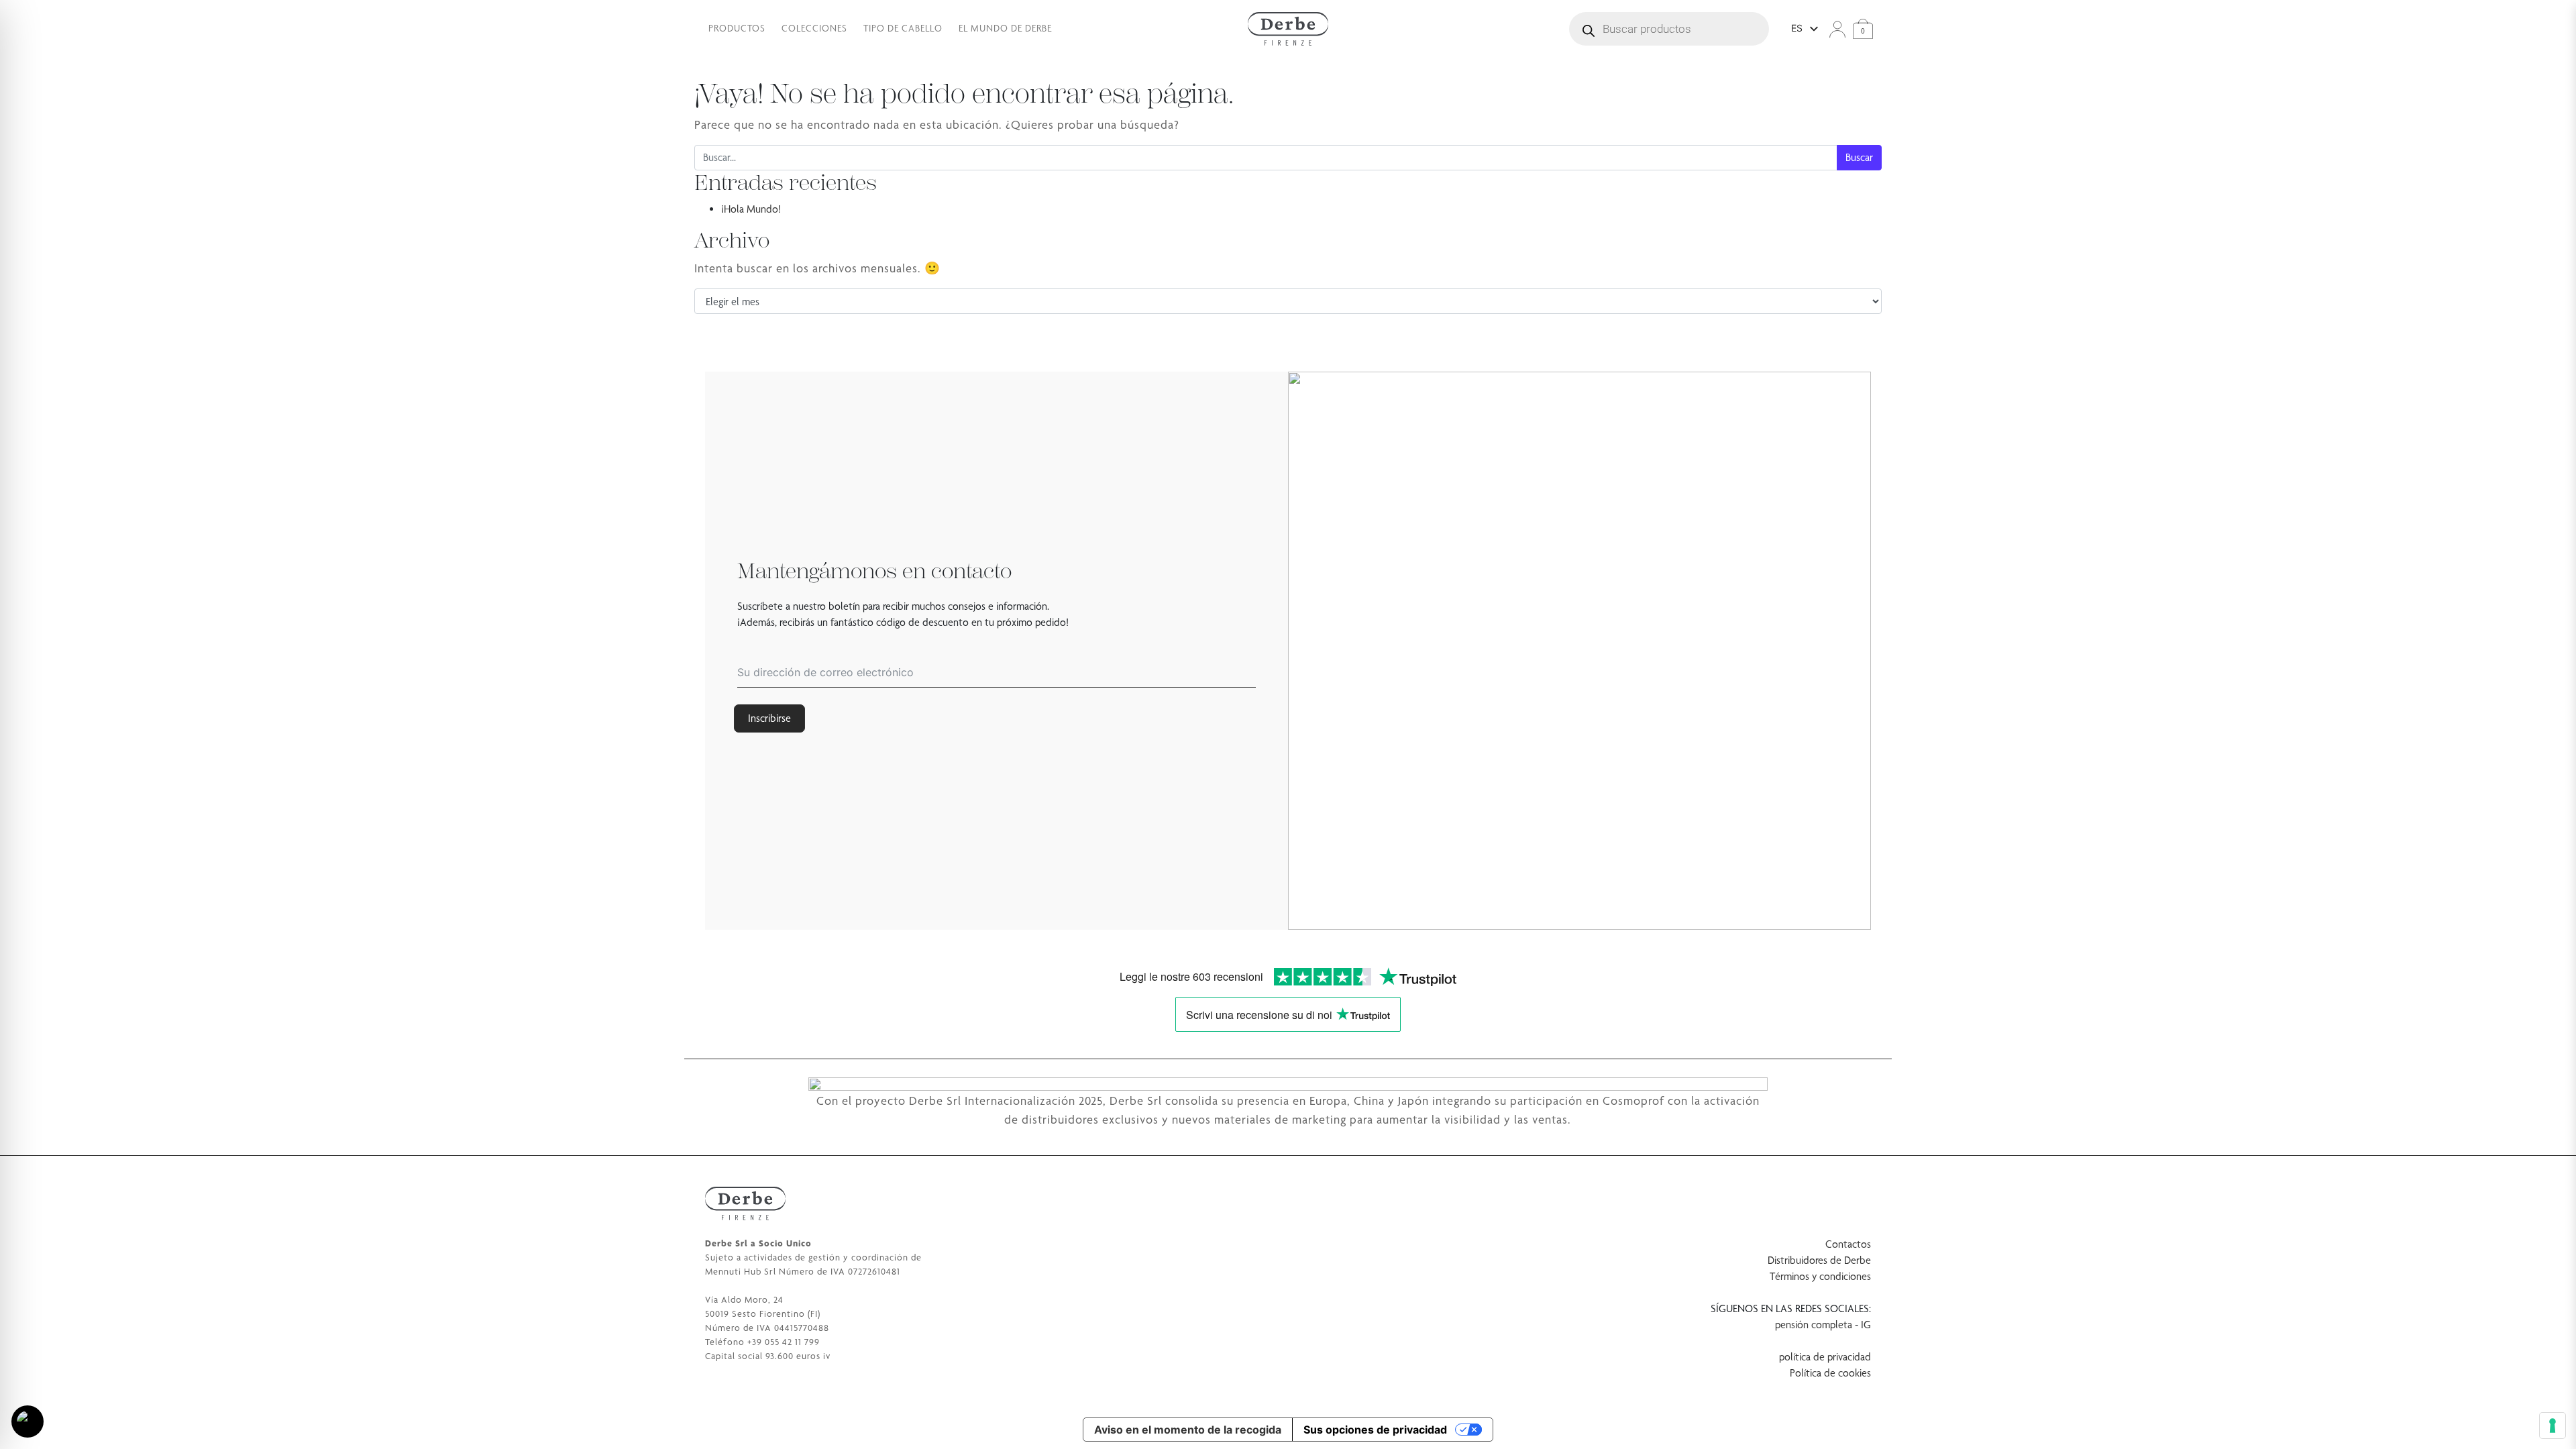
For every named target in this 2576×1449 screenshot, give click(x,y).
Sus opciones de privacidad (1375, 1430)
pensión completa (1814, 1325)
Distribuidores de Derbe (1819, 1260)
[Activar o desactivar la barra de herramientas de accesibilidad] (28, 1421)
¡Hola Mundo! (751, 209)
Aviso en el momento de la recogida (1188, 1430)
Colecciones (814, 28)
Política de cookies (1830, 1373)
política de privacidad (1825, 1357)
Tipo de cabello (903, 28)
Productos (737, 28)
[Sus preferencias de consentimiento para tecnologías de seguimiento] (2553, 1426)
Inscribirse (769, 718)
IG (1866, 1325)
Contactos (1848, 1244)
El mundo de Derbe (1005, 28)
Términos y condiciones (1820, 1276)
